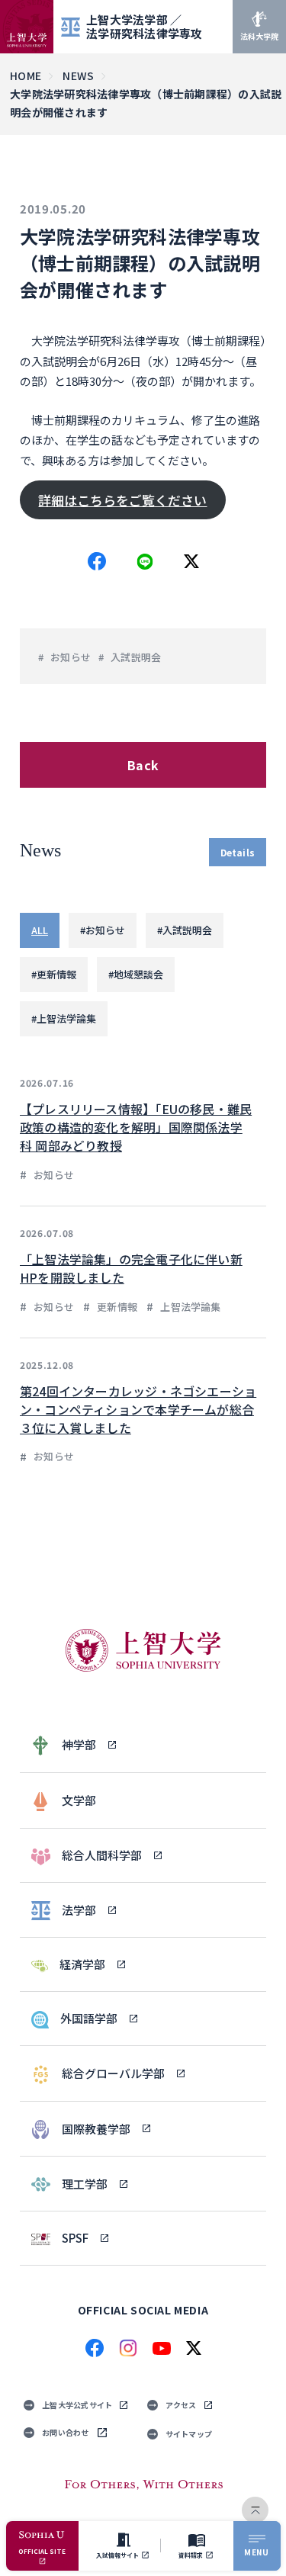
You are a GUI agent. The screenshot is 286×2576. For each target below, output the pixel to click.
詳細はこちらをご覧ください (122, 500)
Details (238, 852)
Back (143, 765)
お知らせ (71, 657)
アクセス (181, 2405)
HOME (26, 75)
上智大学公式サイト (77, 2405)
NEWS (78, 75)
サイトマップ (189, 2434)
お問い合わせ (66, 2432)
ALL (40, 930)
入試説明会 (136, 657)
